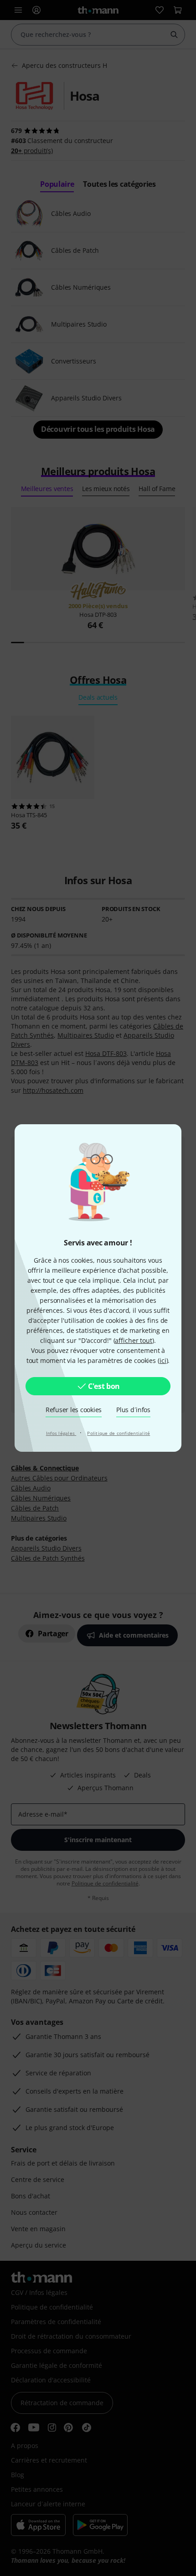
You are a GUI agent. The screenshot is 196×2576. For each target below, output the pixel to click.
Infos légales (61, 1433)
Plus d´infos (133, 1410)
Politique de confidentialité (119, 1433)
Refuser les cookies (74, 1410)
